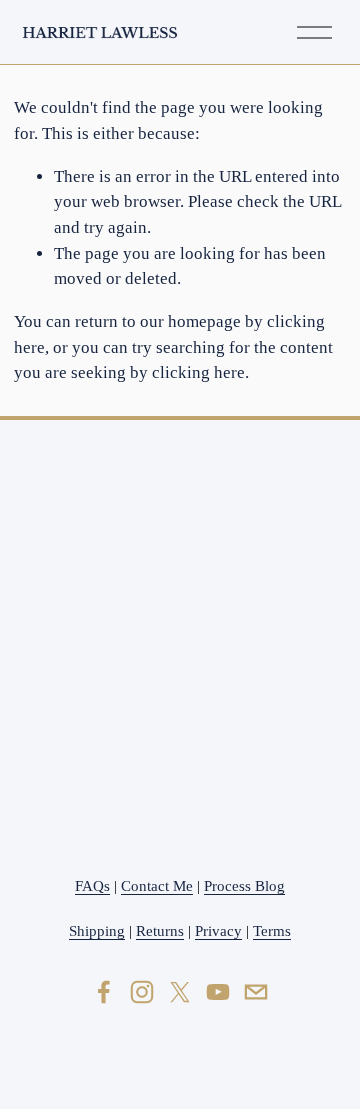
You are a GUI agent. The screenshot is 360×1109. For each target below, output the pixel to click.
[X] (180, 992)
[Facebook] (104, 992)
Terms (272, 931)
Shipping (97, 931)
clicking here (198, 372)
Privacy (218, 931)
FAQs (92, 886)
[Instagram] (142, 992)
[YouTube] (218, 992)
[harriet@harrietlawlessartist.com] (256, 992)
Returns (160, 931)
